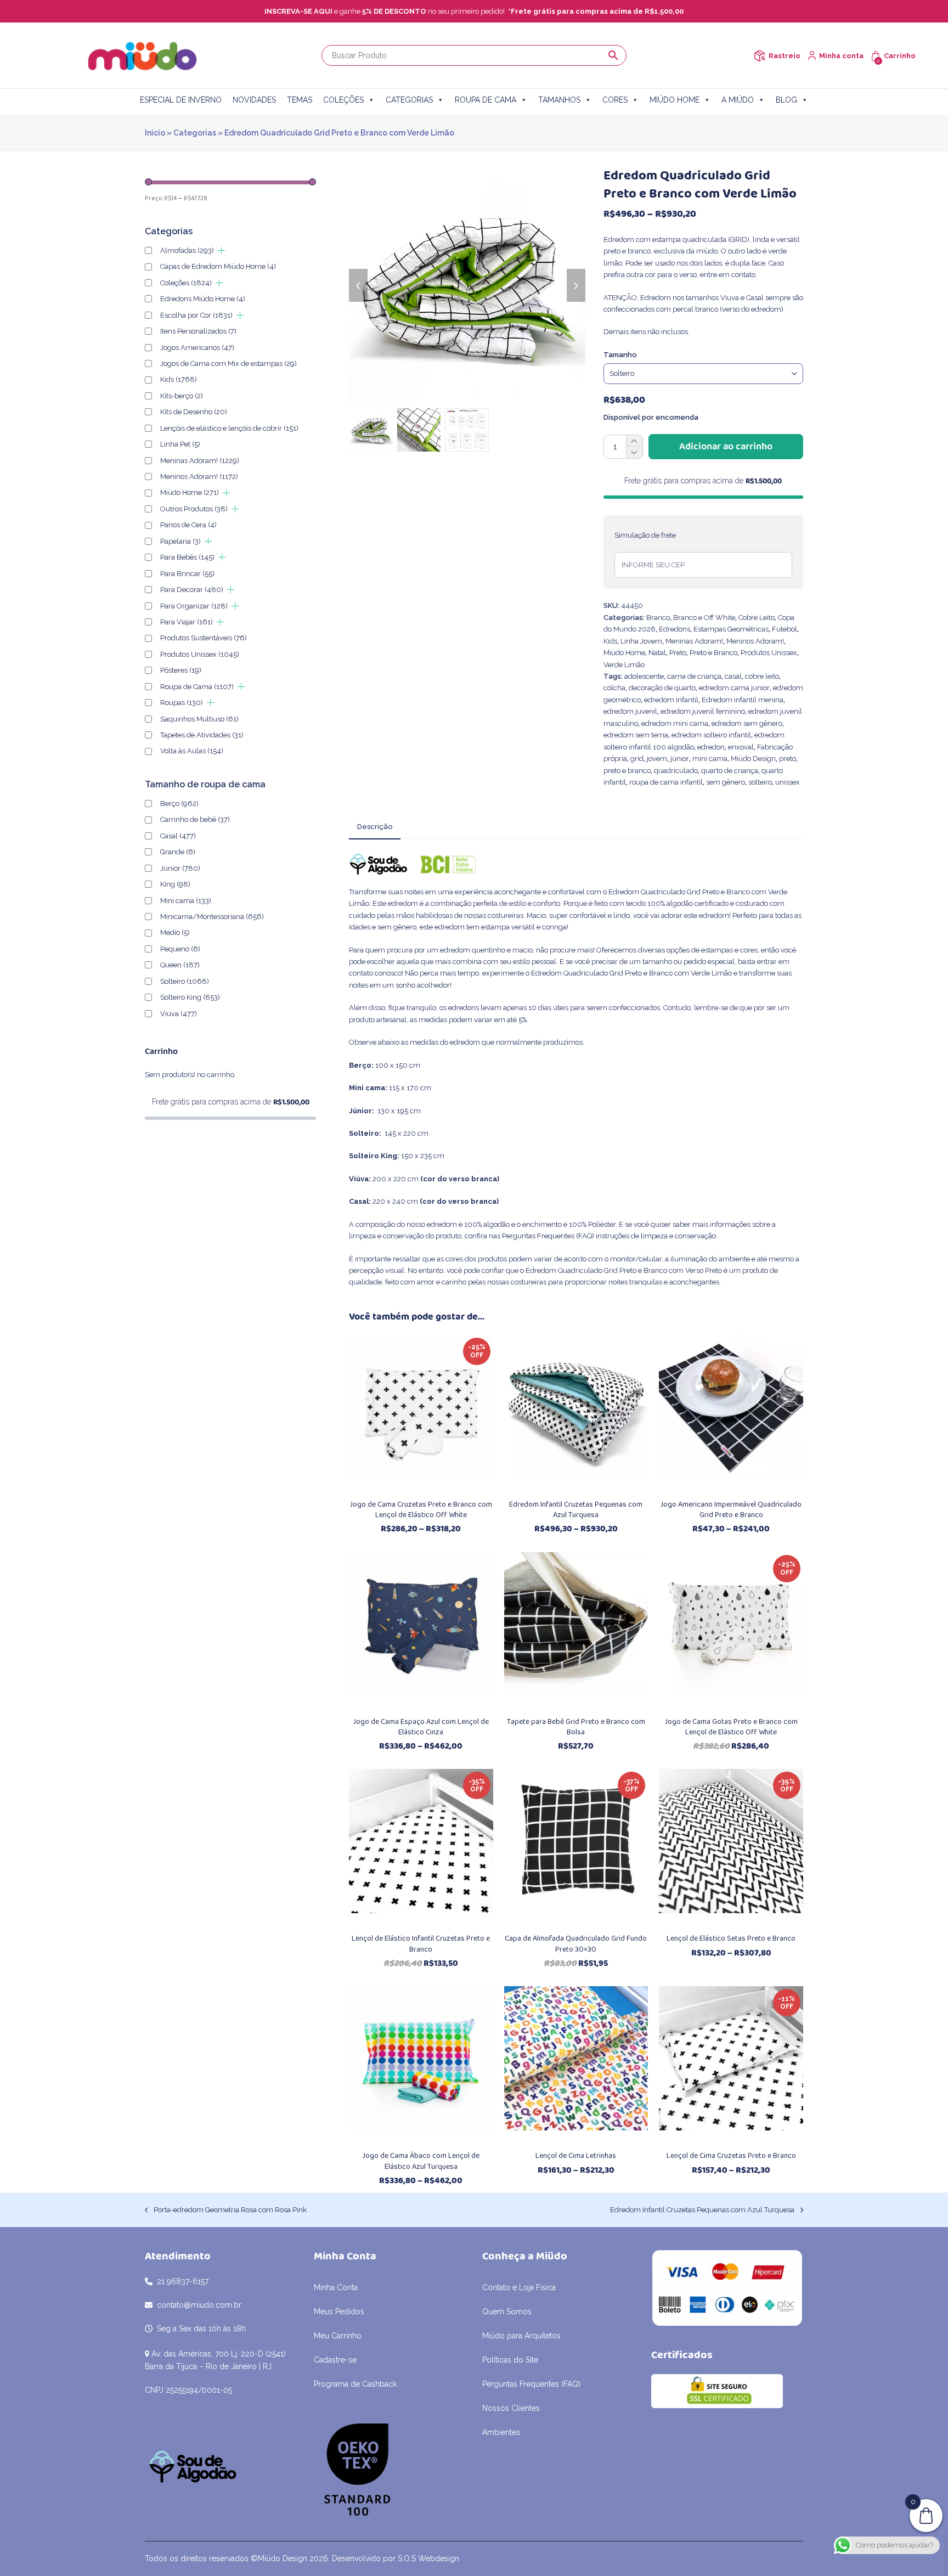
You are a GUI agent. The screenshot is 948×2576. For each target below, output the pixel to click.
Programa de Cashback (355, 2384)
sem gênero (726, 782)
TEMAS (300, 100)
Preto (678, 653)
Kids (610, 641)
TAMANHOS (559, 100)
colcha (614, 688)
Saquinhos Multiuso (199, 719)
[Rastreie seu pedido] (760, 56)
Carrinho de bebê (195, 819)
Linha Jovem (641, 641)
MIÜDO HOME (675, 100)
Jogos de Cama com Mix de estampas (228, 363)
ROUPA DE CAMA (486, 100)
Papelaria (180, 541)
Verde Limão (624, 665)
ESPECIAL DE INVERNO (181, 100)
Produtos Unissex (769, 653)
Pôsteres (181, 670)
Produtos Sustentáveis (204, 638)
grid (637, 759)
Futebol (785, 629)
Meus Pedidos (339, 2312)
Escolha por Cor (196, 315)
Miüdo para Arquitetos (521, 2336)
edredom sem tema (636, 735)
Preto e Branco (713, 653)
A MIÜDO (738, 100)
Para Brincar (187, 574)
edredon (711, 747)
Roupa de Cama (197, 687)
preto (788, 759)
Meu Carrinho (338, 2336)
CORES (615, 100)
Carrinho (900, 56)
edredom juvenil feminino (703, 711)
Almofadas (187, 250)
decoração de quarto (662, 688)
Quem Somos (507, 2312)
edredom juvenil (630, 711)
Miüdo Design (753, 759)
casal (733, 676)
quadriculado (676, 771)
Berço (179, 804)
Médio (175, 932)
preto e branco (627, 771)
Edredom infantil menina (743, 700)
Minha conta (841, 56)
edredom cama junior (734, 688)
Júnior (180, 868)
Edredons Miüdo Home (203, 299)
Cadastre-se (335, 2360)
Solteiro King (190, 997)
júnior (680, 759)
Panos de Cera (188, 525)
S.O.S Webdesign (428, 2558)
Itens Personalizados (198, 331)
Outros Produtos (194, 509)
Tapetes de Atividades (202, 735)
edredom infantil (671, 700)
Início (155, 133)
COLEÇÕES (343, 100)
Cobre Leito (757, 618)
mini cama (710, 759)
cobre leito (762, 676)
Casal (178, 836)
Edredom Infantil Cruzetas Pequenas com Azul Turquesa (702, 2211)
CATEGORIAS (409, 100)
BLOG (786, 100)
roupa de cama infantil (666, 782)
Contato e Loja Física (519, 2287)
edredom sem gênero (747, 723)
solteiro (760, 782)
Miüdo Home (624, 653)
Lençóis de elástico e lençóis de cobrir (229, 428)
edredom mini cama (675, 723)
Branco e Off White (704, 618)
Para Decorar (192, 590)
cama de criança (694, 676)
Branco (658, 618)
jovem (657, 759)
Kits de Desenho (194, 412)
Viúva (179, 1014)
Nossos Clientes (511, 2408)
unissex (788, 782)
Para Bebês (187, 557)
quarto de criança (730, 771)
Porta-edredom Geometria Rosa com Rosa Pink (226, 2211)
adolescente (644, 676)
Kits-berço (182, 396)
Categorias (195, 133)
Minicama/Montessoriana (212, 917)
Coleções (186, 283)
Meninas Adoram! (694, 641)
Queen (180, 965)
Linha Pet (180, 444)
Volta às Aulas (192, 751)
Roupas (182, 703)
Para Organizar (194, 606)
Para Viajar (187, 622)
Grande (178, 852)
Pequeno (180, 949)
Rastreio (785, 56)
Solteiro (185, 981)
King (175, 884)
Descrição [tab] (375, 827)
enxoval (741, 747)
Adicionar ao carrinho (726, 447)
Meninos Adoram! (755, 641)
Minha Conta (336, 2287)
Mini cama (186, 901)
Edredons (675, 629)
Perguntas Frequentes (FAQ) (548, 1236)
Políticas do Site (510, 2360)
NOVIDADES (254, 100)
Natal (657, 653)
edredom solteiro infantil (711, 735)
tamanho (620, 355)
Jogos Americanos (197, 348)
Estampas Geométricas (731, 629)
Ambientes (501, 2432)
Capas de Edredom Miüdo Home (218, 266)
